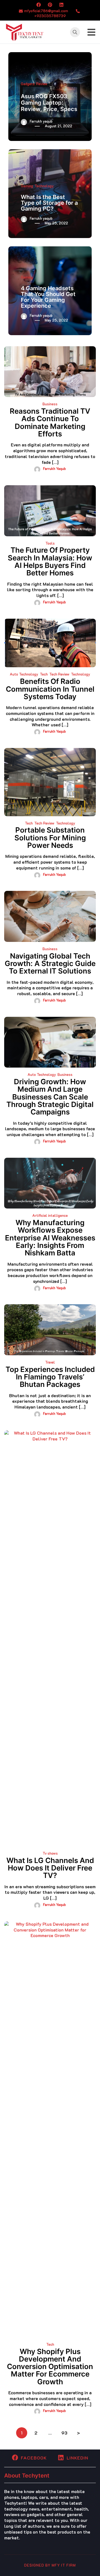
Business (50, 404)
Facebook (34, 2458)
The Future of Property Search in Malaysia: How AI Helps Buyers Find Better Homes (50, 561)
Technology (44, 186)
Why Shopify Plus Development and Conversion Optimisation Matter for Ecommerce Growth (50, 2367)
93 (64, 2433)
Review (42, 84)
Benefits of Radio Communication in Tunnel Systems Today (50, 689)
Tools (50, 543)
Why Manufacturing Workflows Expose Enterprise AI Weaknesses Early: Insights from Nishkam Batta (50, 1238)
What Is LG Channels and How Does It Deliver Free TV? (50, 1868)
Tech (44, 674)
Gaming (27, 186)
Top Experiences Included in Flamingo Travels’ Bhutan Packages (50, 1377)
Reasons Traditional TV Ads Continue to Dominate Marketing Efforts (50, 422)
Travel (50, 1362)
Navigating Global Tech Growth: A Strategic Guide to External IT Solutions (50, 964)
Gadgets (28, 84)
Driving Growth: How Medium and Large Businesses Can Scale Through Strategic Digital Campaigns (50, 1097)
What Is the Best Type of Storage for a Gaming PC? (49, 203)
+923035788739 (50, 16)
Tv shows (50, 1853)
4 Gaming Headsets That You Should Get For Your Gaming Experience (48, 297)
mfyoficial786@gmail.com (46, 11)
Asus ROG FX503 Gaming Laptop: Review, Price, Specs (49, 103)
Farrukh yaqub (41, 121)
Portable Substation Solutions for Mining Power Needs (50, 838)
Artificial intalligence (50, 1215)
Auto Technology (24, 674)
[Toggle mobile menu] (91, 32)
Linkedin (77, 2458)
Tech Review (59, 674)
